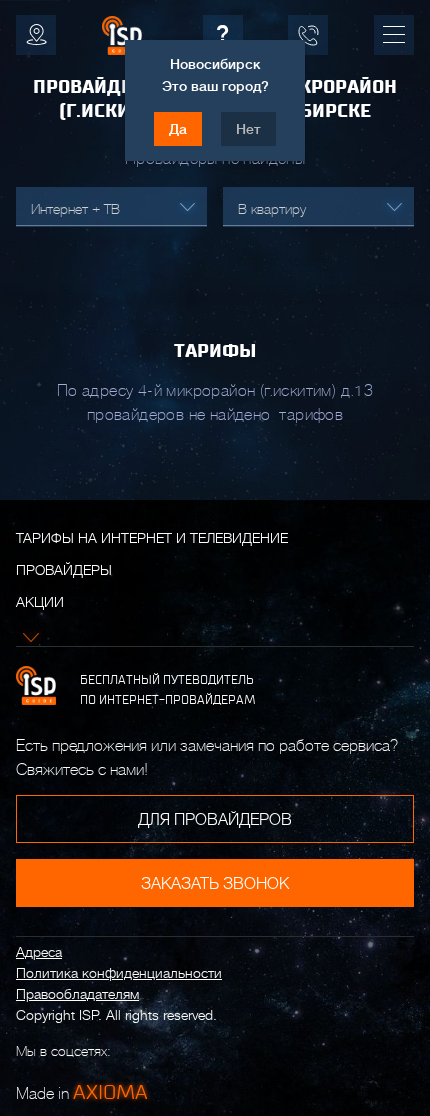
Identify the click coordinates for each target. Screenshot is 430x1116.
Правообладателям (77, 994)
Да (178, 129)
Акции (40, 602)
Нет (248, 129)
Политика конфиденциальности (119, 973)
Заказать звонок (215, 884)
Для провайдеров (215, 820)
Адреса (39, 952)
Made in (82, 1092)
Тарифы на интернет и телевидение (152, 538)
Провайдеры (64, 570)
